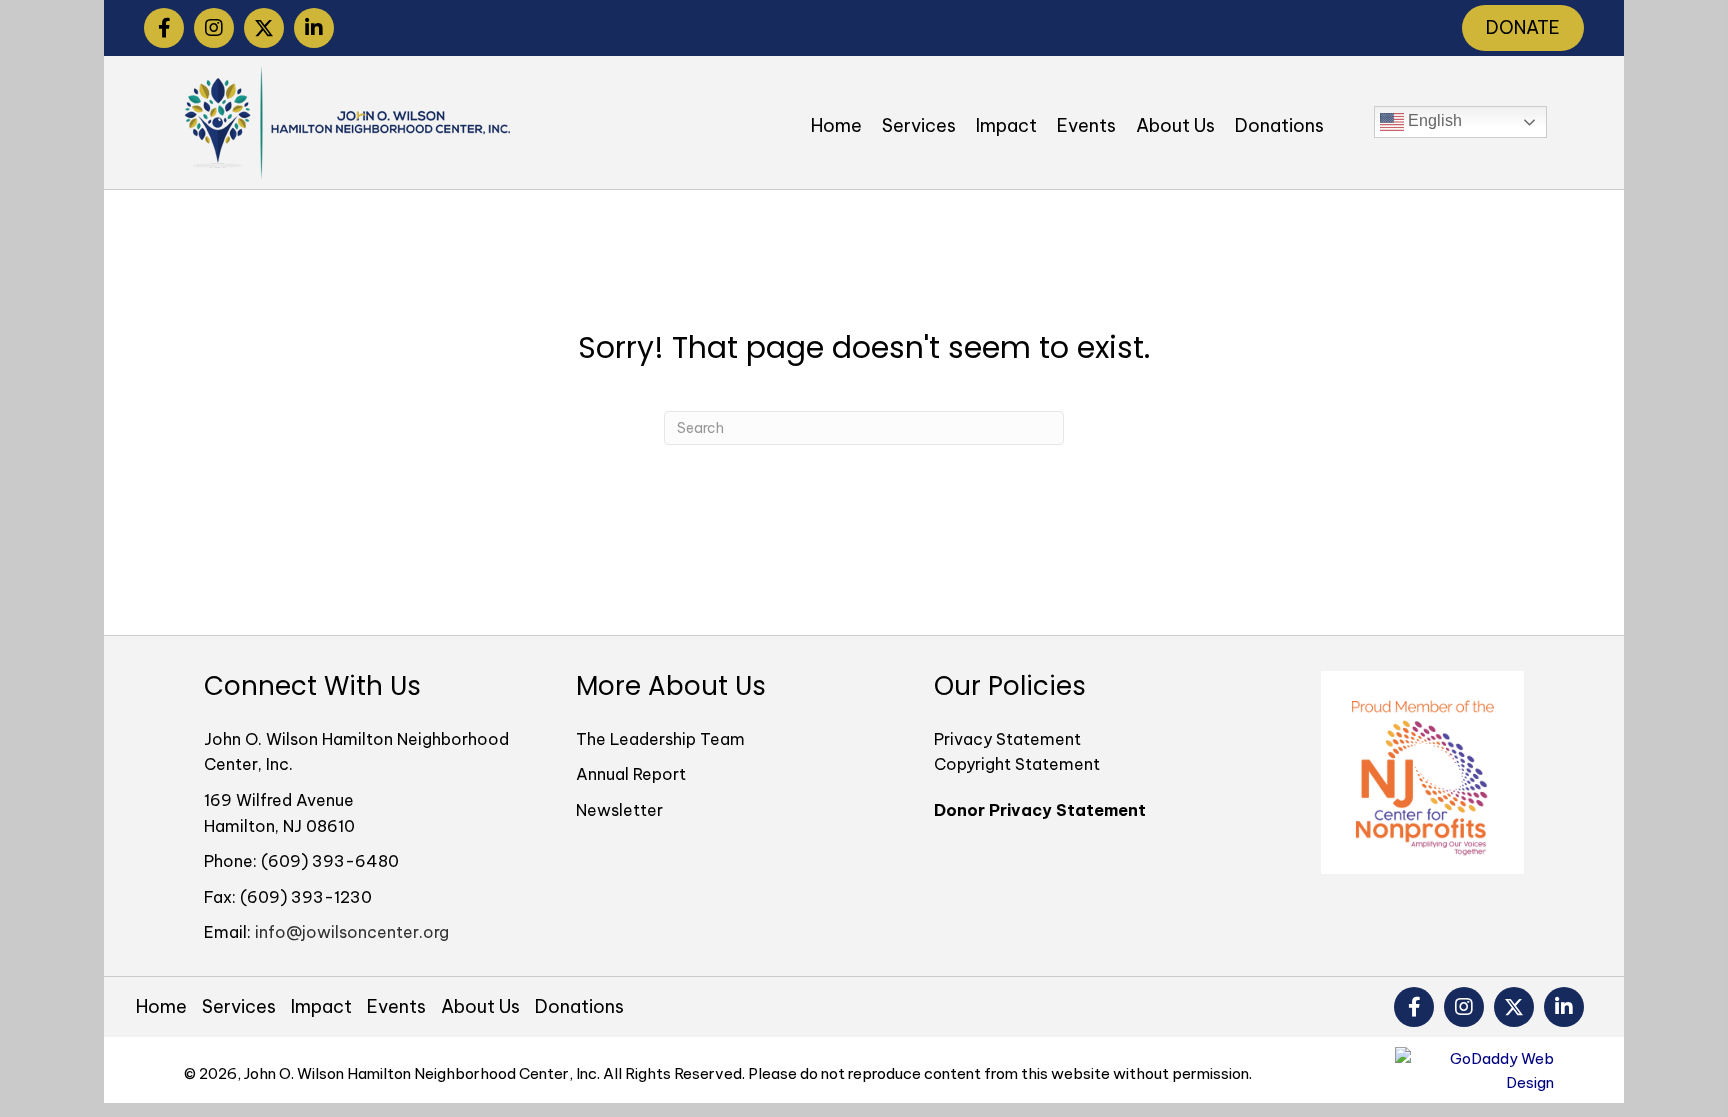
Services (239, 1007)
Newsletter (619, 810)
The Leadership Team (660, 739)
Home (161, 1007)
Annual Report (631, 774)
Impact (321, 1007)
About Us (480, 1007)
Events (396, 1007)
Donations (579, 1007)
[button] (164, 28)
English (1433, 120)
